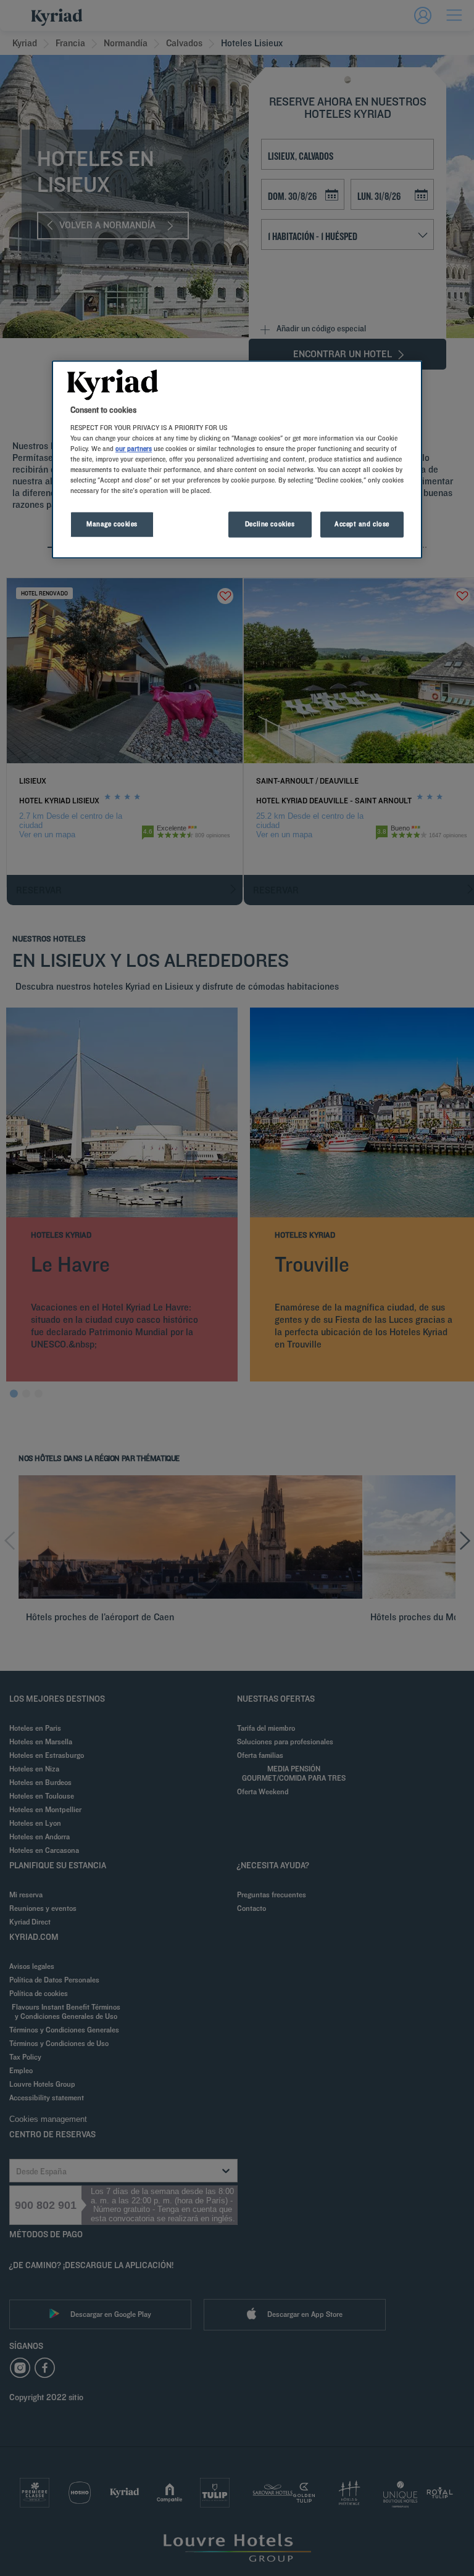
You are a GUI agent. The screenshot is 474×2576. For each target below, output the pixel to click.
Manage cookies (112, 524)
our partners (134, 449)
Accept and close (362, 524)
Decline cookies (270, 524)
